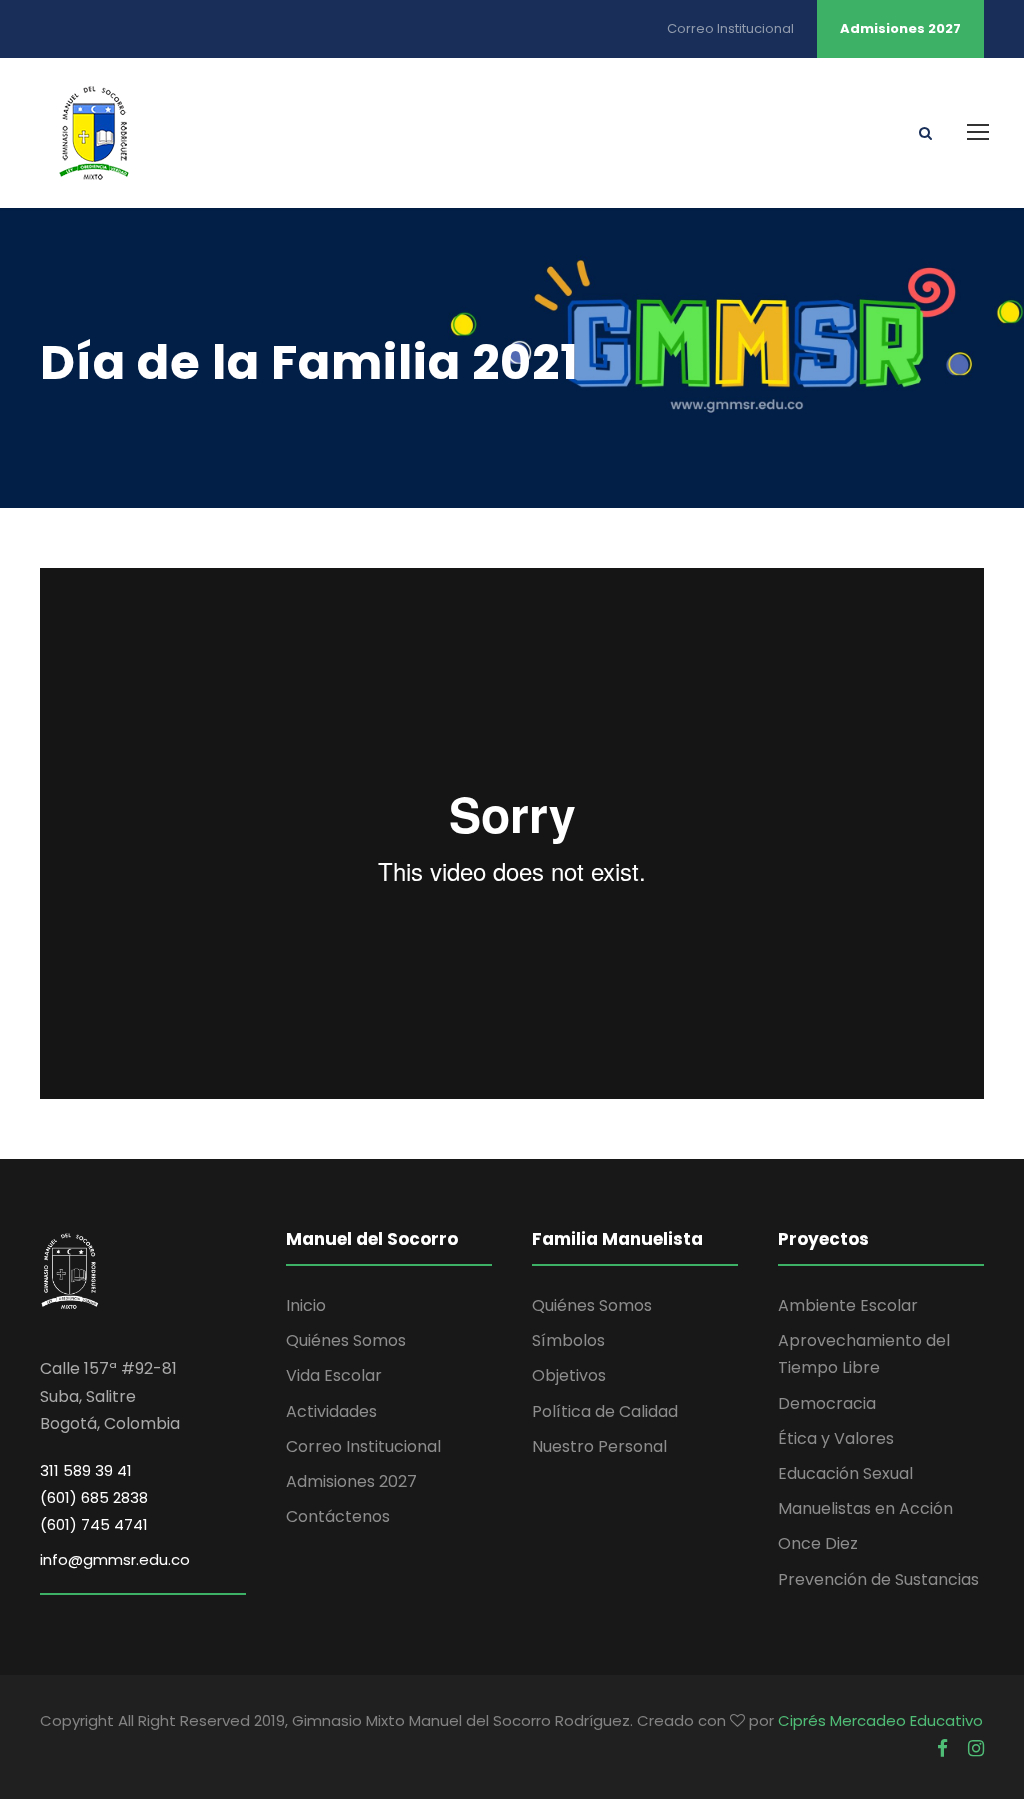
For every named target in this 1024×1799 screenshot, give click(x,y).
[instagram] (976, 1748)
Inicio (306, 1305)
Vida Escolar (334, 1375)
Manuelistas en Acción (865, 1508)
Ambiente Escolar (848, 1305)
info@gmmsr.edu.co (115, 1559)
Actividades (331, 1411)
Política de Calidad (605, 1411)
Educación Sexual (845, 1473)
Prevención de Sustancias (878, 1579)
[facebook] (942, 1748)
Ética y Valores (836, 1438)
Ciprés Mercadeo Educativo (880, 1720)
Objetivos (569, 1375)
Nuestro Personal (599, 1446)
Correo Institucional (730, 28)
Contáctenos (338, 1516)
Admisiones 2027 (900, 28)
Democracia (827, 1403)
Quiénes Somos (346, 1340)
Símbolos (568, 1340)
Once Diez (818, 1543)
